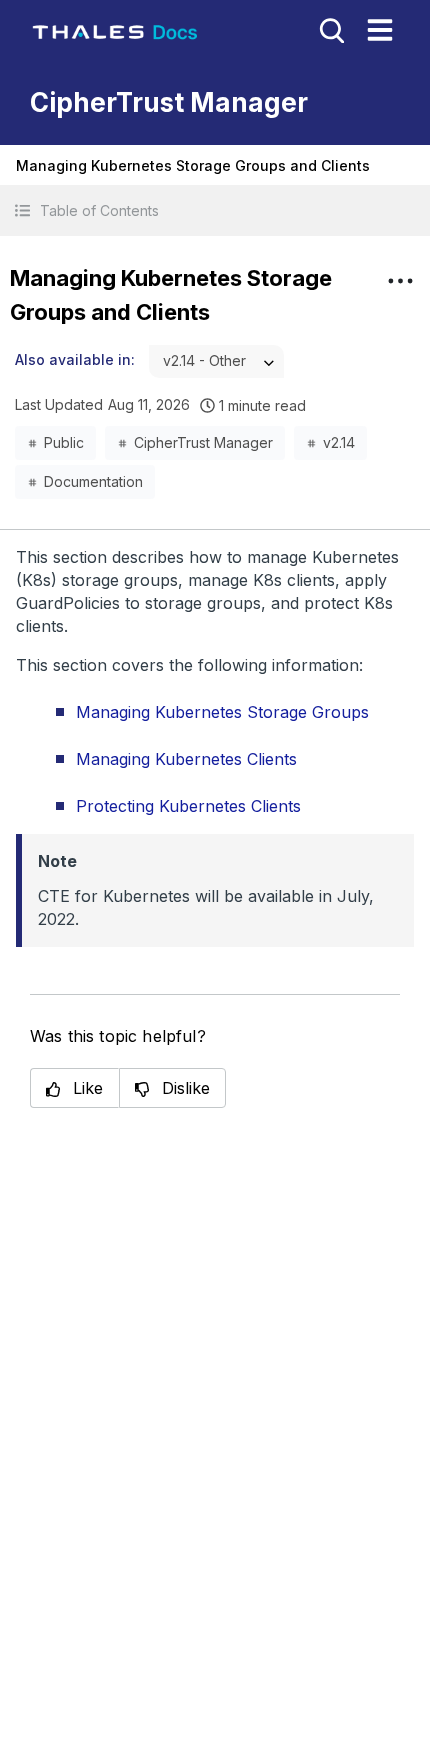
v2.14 (339, 442)
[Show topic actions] (400, 281)
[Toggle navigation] (380, 30)
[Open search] (330, 29)
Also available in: (75, 359)
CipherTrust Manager (203, 442)
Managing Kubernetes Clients (186, 759)
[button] (215, 210)
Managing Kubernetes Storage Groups (222, 712)
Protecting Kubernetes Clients (188, 806)
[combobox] (216, 361)
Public (64, 442)
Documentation (93, 481)
